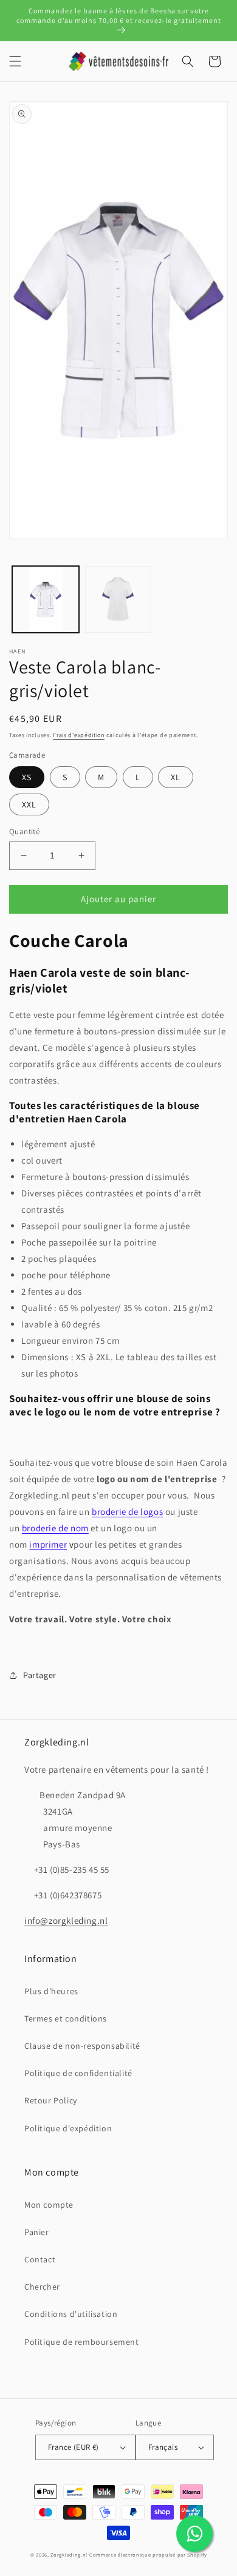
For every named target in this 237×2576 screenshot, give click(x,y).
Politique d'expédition (68, 2128)
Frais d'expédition (79, 735)
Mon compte (49, 2205)
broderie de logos (127, 1512)
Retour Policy (51, 2100)
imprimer (48, 1544)
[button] (15, 61)
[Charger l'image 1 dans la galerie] (46, 599)
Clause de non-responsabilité (82, 2046)
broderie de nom (55, 1528)
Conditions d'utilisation (71, 2314)
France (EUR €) (74, 2447)
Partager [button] (40, 1675)
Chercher (42, 2287)
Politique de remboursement (82, 2342)
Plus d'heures (51, 1991)
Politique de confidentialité (78, 2073)
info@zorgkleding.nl (66, 1920)
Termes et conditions (66, 2018)
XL (176, 777)
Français (163, 2447)
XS (27, 777)
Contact (40, 2259)
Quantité (24, 831)
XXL (29, 804)
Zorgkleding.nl (69, 2554)
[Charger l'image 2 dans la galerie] (118, 599)
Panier (37, 2232)
